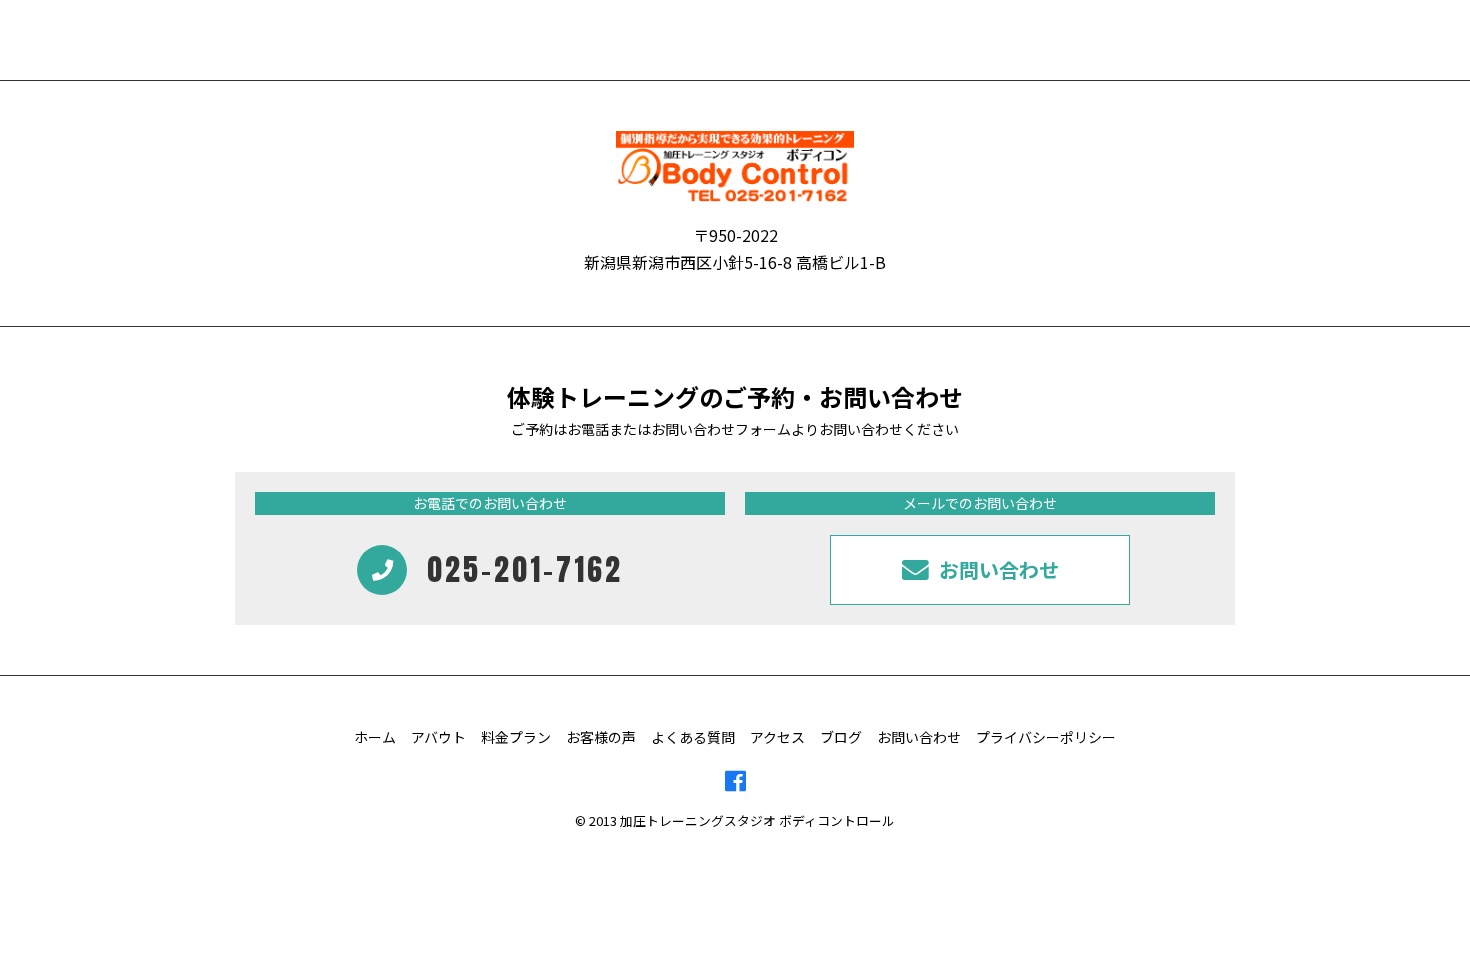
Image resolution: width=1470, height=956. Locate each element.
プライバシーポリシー (1046, 737)
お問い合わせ (919, 737)
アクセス (777, 737)
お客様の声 (601, 737)
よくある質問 (693, 737)
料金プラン (516, 737)
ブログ (841, 737)
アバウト (438, 737)
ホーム (375, 737)
